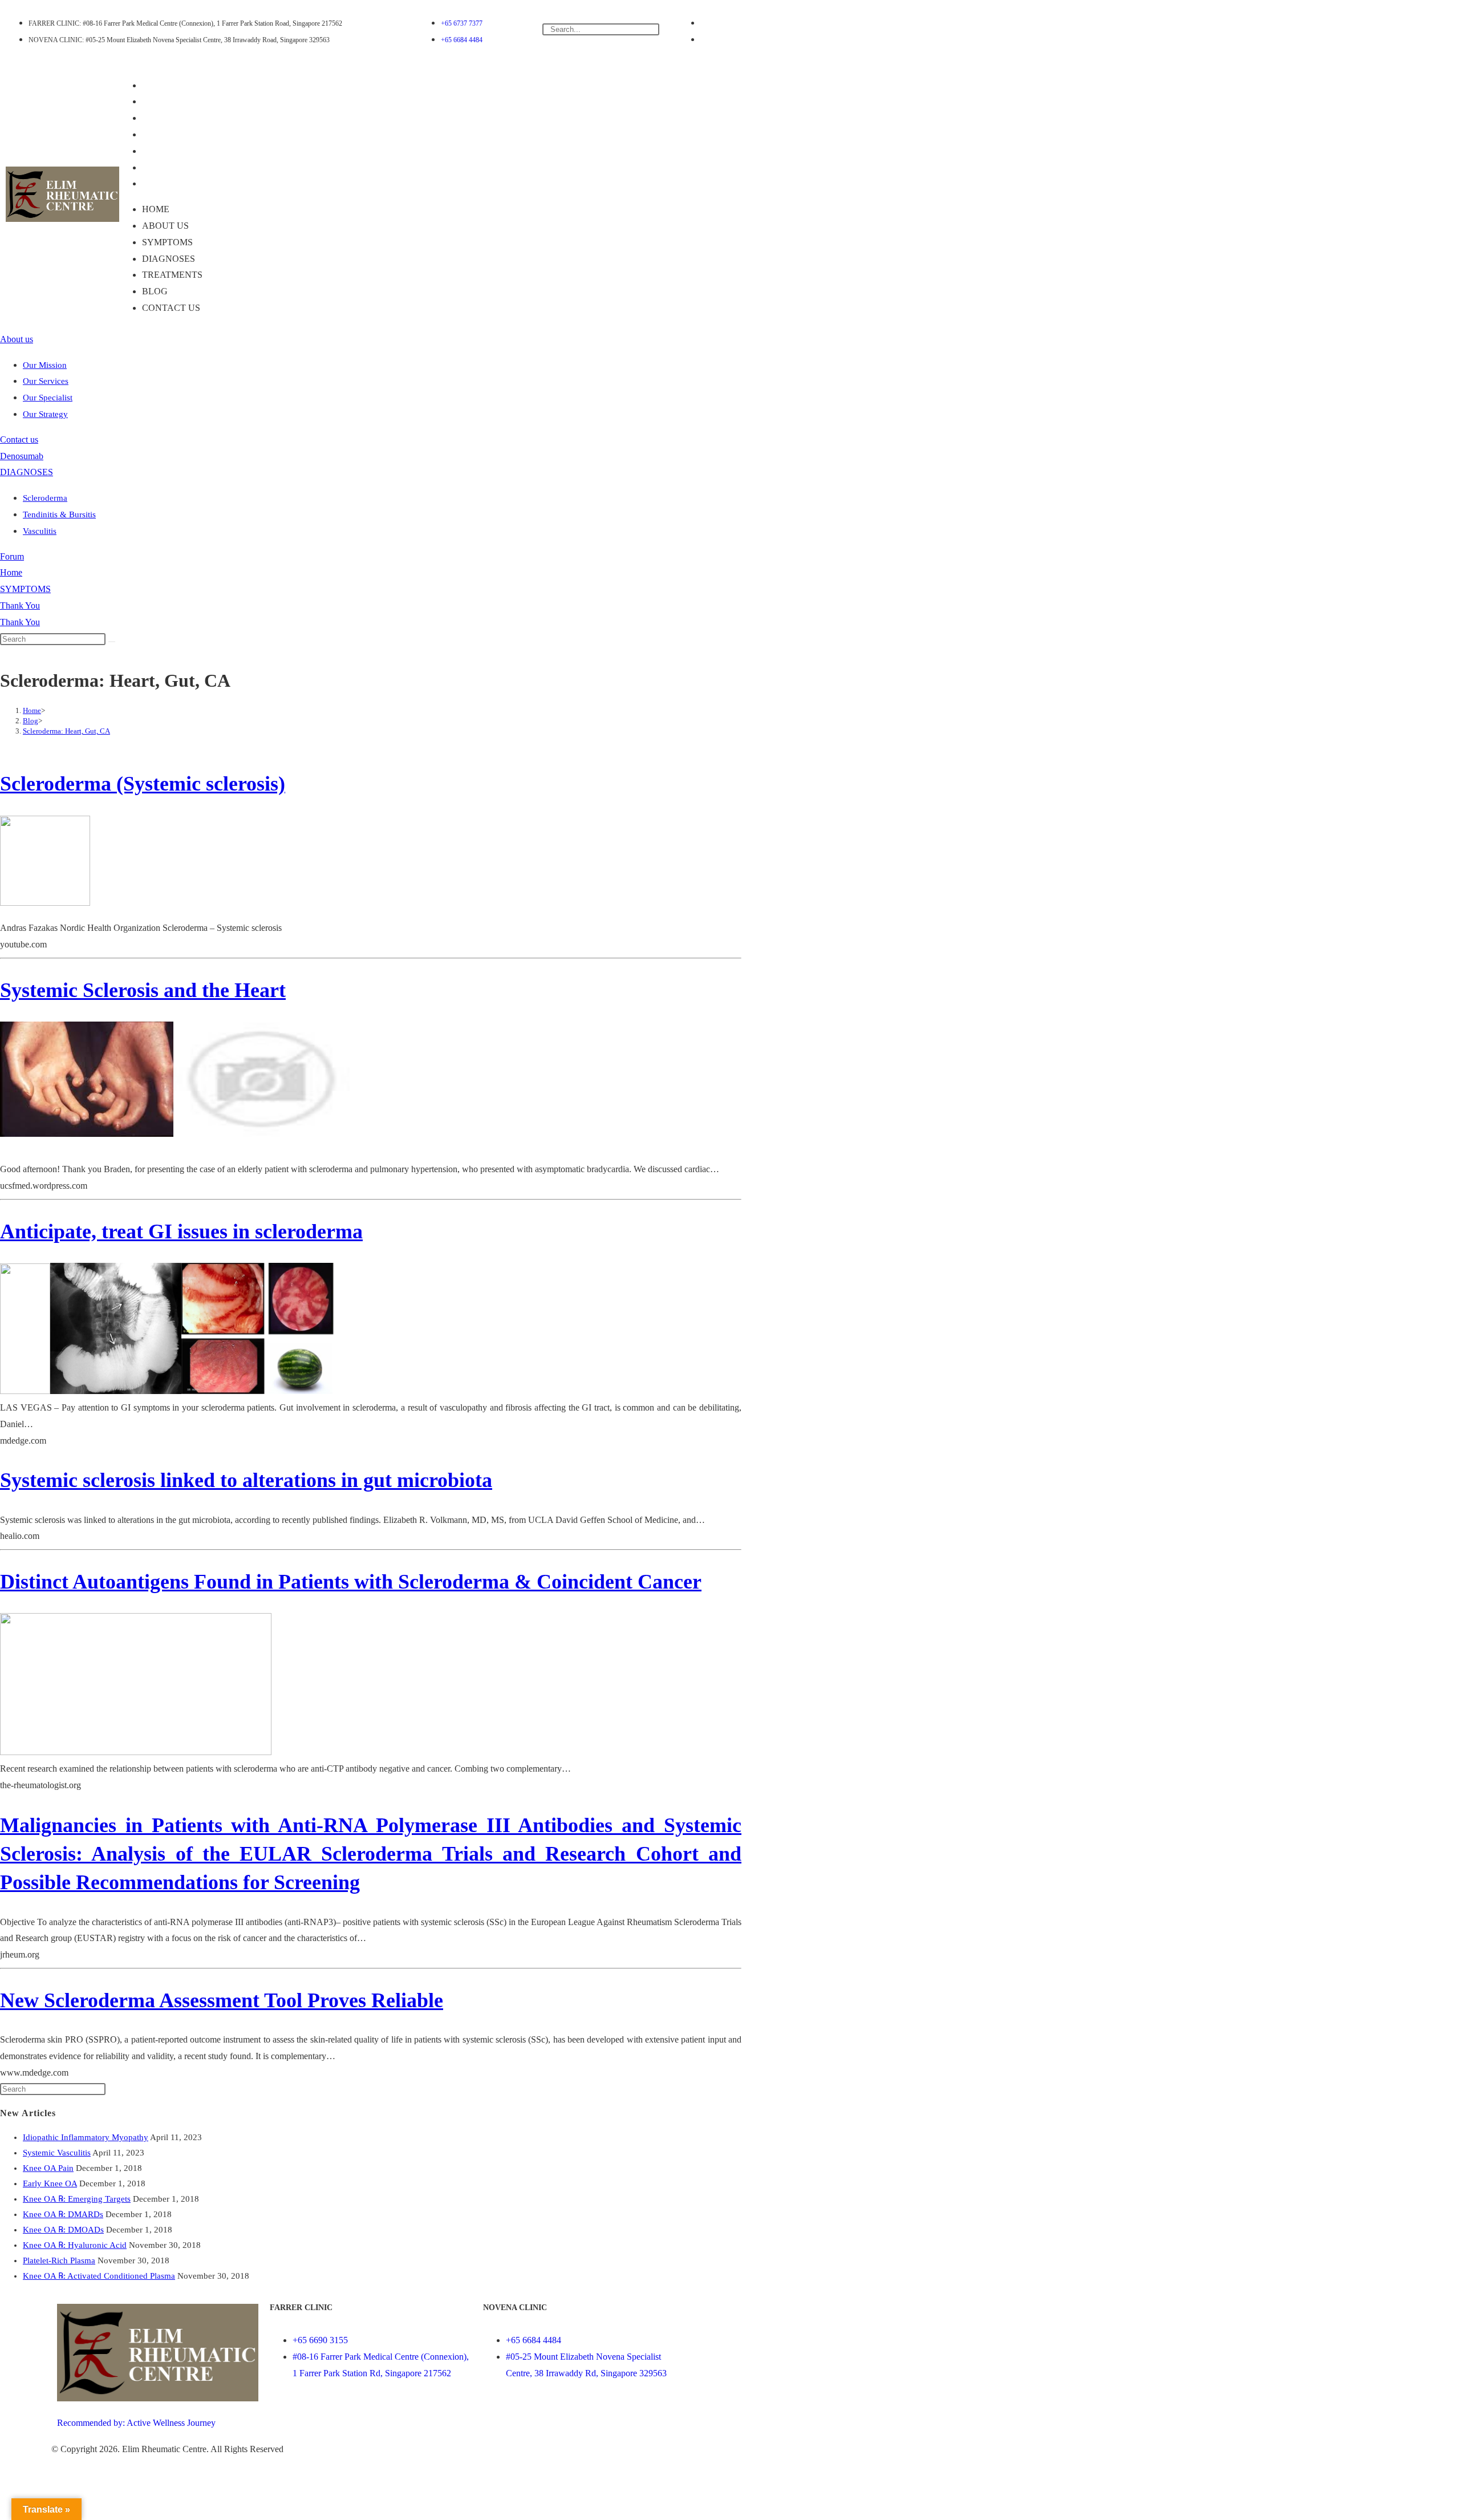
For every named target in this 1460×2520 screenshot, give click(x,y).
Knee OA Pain (48, 2168)
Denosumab (22, 456)
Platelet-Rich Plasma (59, 2260)
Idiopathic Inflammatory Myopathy (86, 2137)
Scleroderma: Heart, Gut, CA (66, 731)
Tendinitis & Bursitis (59, 514)
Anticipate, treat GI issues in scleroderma (181, 1231)
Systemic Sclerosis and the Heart (143, 990)
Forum (12, 556)
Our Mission (45, 365)
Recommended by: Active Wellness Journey (136, 2423)
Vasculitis (40, 531)
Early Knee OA (50, 2183)
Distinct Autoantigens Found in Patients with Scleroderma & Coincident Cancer (351, 1582)
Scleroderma (45, 498)
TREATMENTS (180, 151)
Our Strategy (45, 414)
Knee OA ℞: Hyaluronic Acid (75, 2245)
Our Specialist (48, 398)
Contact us (179, 183)
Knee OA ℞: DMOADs (63, 2230)
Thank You (20, 605)
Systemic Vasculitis (57, 2153)
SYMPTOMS (175, 118)
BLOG (163, 167)
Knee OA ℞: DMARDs (63, 2214)
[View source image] (87, 1079)
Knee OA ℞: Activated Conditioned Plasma (99, 2276)
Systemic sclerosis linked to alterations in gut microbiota (246, 1480)
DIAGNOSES (177, 134)
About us (173, 101)
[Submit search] (112, 642)
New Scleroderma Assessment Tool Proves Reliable (222, 2000)
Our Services (46, 381)
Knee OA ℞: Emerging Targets (77, 2199)
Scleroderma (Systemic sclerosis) (143, 784)
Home (164, 85)
